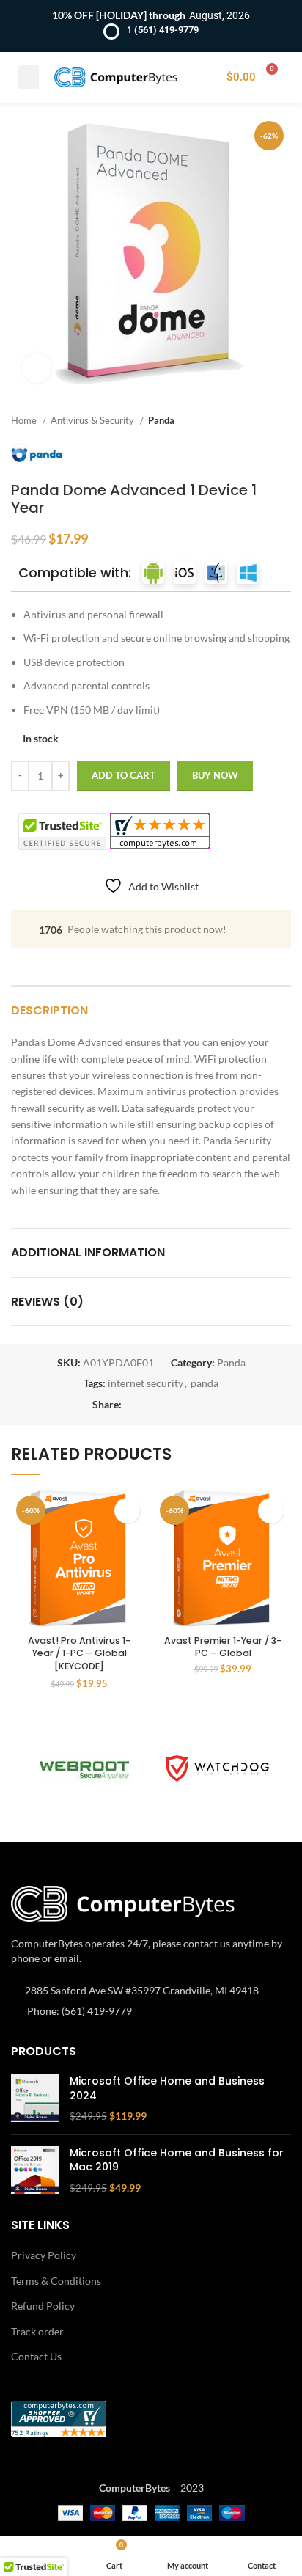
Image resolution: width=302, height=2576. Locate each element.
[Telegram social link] (201, 1405)
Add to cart (124, 775)
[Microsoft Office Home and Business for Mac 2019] (35, 2171)
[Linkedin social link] (184, 1405)
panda (205, 1383)
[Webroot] (85, 1768)
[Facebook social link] (134, 1405)
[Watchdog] (217, 1768)
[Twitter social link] (151, 1405)
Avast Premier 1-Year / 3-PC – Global (223, 1647)
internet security (146, 1383)
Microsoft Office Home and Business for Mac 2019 (177, 2160)
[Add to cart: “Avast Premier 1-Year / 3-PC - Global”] (271, 1511)
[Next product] (284, 420)
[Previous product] (254, 420)
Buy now (215, 775)
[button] (29, 77)
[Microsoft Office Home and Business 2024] (35, 2099)
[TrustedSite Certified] (62, 832)
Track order (37, 2331)
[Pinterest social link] (167, 1405)
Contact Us (36, 2356)
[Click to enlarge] (37, 368)
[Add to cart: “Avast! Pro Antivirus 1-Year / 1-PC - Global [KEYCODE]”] (127, 1511)
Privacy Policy (44, 2255)
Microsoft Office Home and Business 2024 (167, 2089)
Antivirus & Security (93, 420)
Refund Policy (43, 2306)
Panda (161, 420)
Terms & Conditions (56, 2281)
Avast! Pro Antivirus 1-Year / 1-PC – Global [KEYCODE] (79, 1653)
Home (25, 420)
